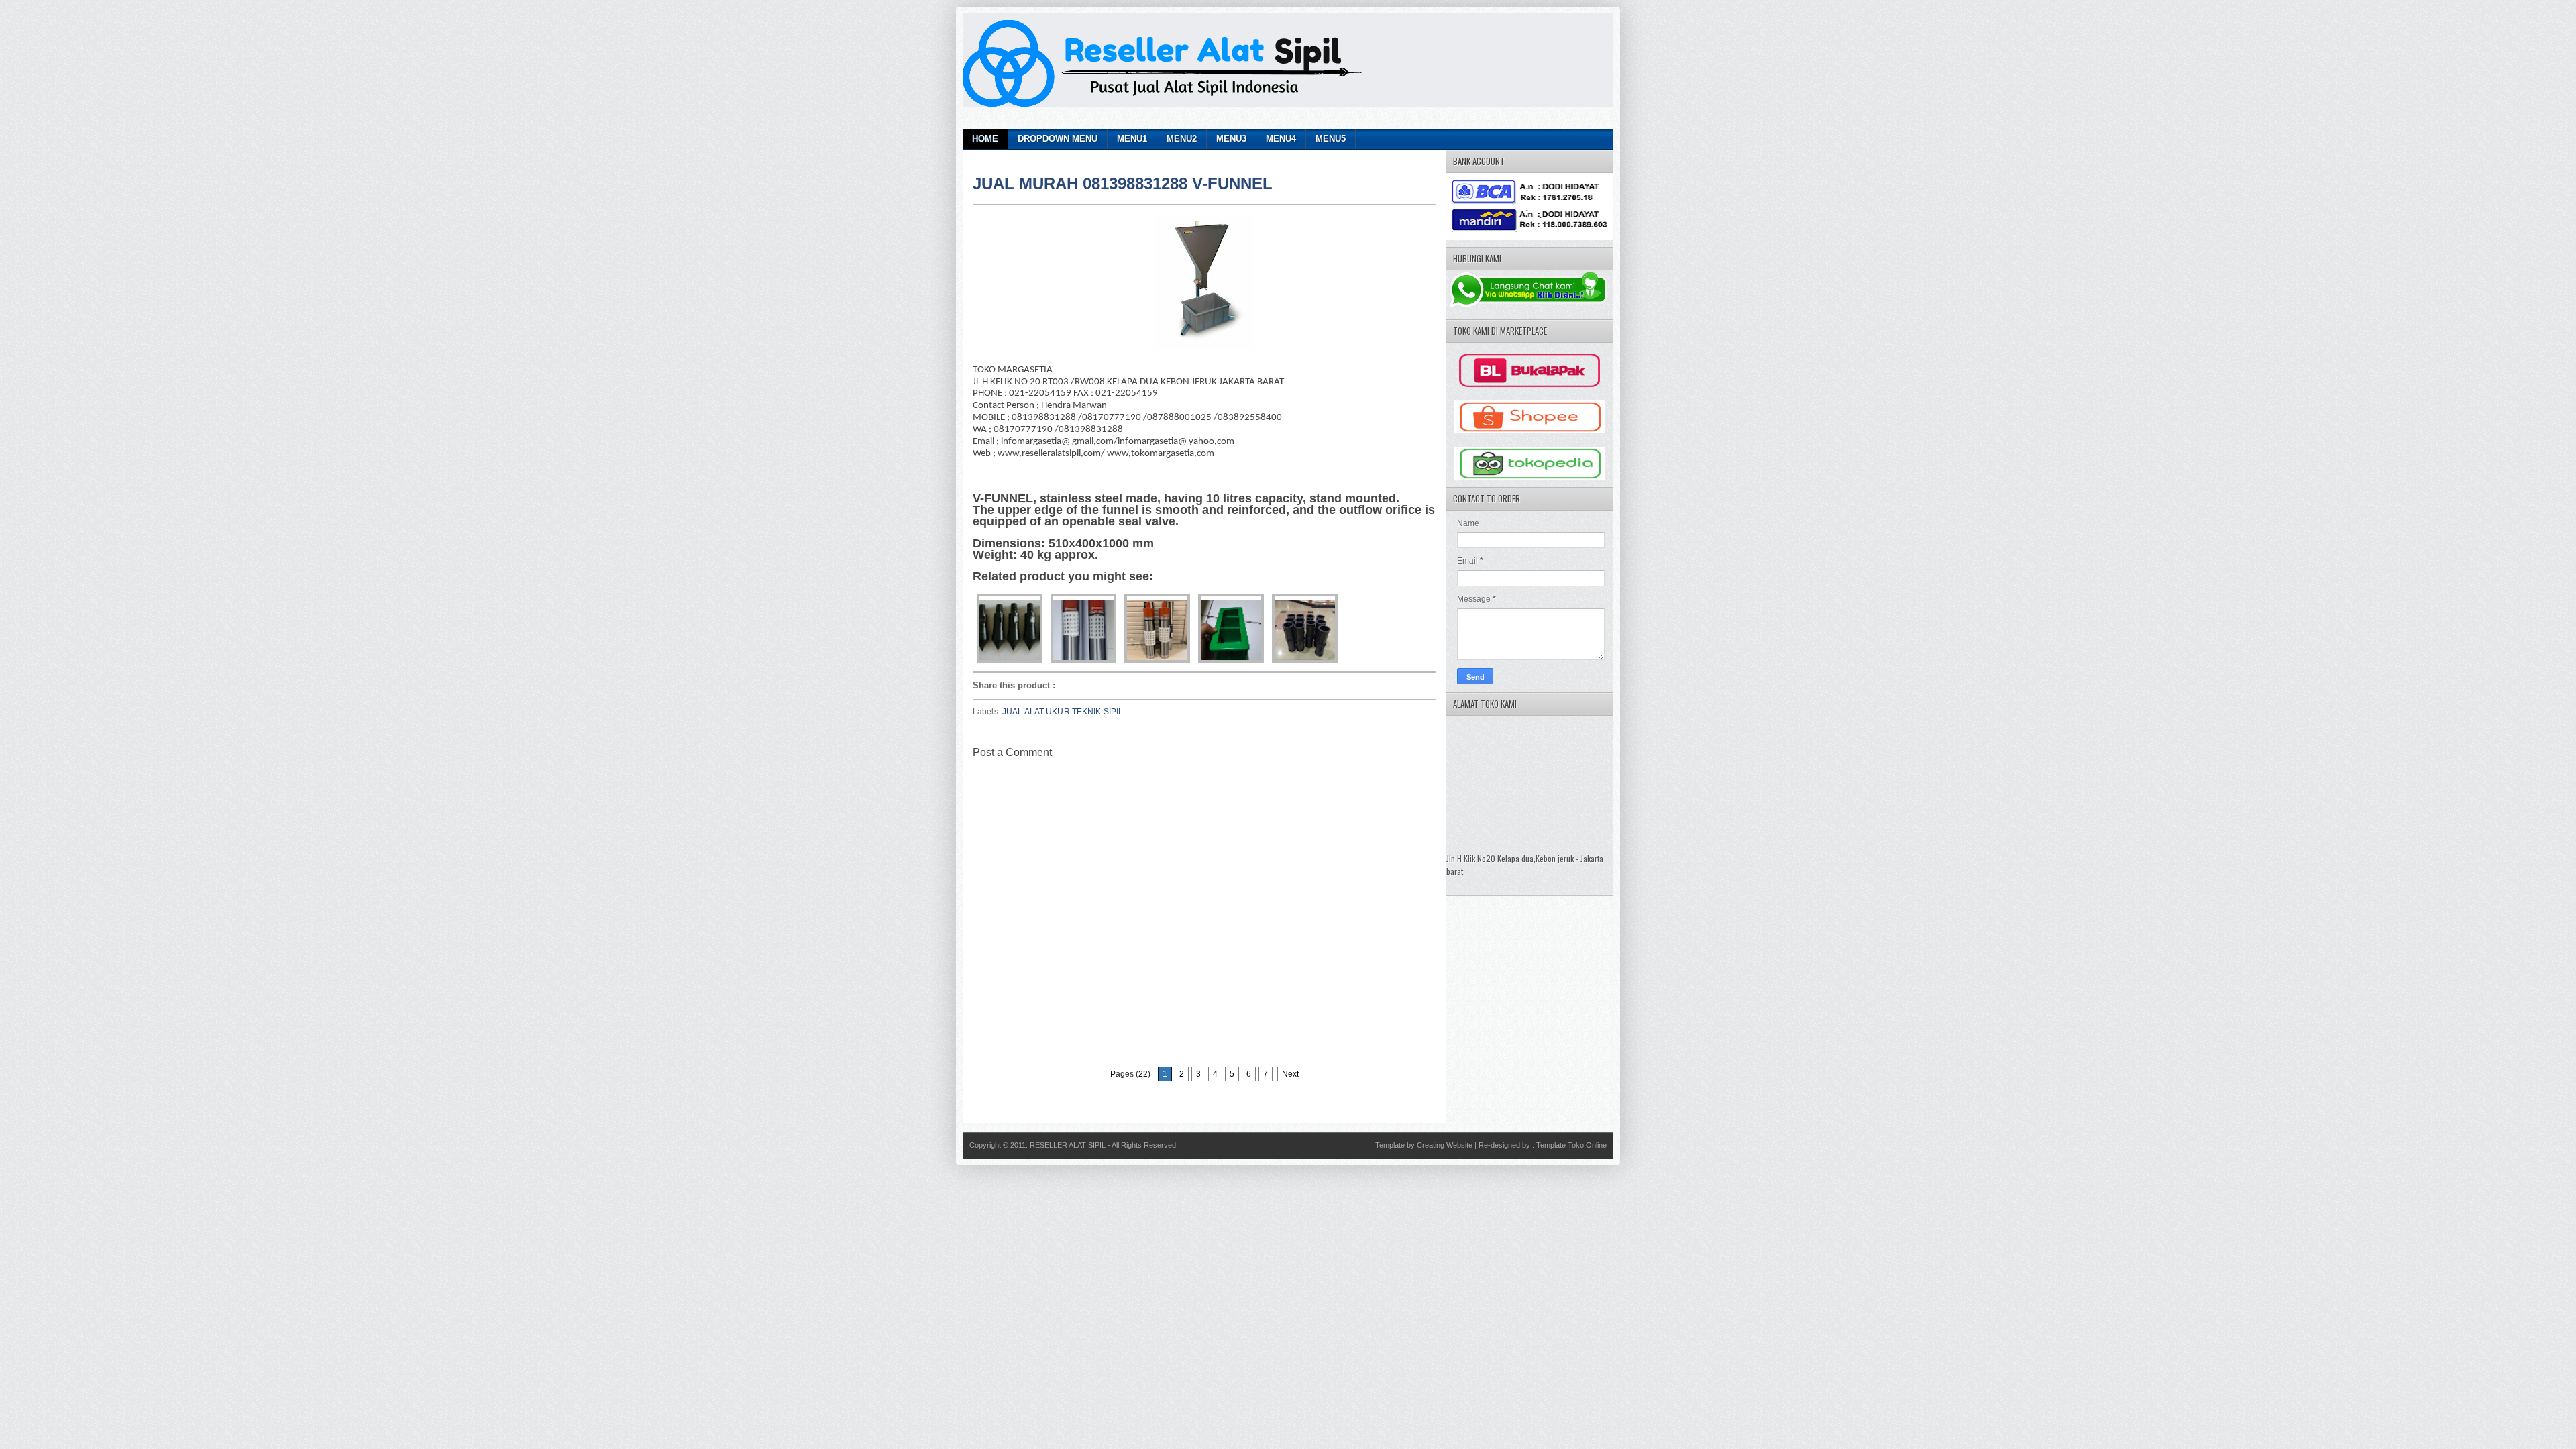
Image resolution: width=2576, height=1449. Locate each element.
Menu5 (1331, 139)
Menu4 (1281, 139)
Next (1290, 1074)
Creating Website (1445, 1145)
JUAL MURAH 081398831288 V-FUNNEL (1123, 183)
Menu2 (1182, 139)
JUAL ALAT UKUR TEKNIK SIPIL (1063, 712)
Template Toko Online (1571, 1145)
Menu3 (1231, 139)
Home (985, 139)
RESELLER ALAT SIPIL (1069, 1145)
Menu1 (1132, 139)
